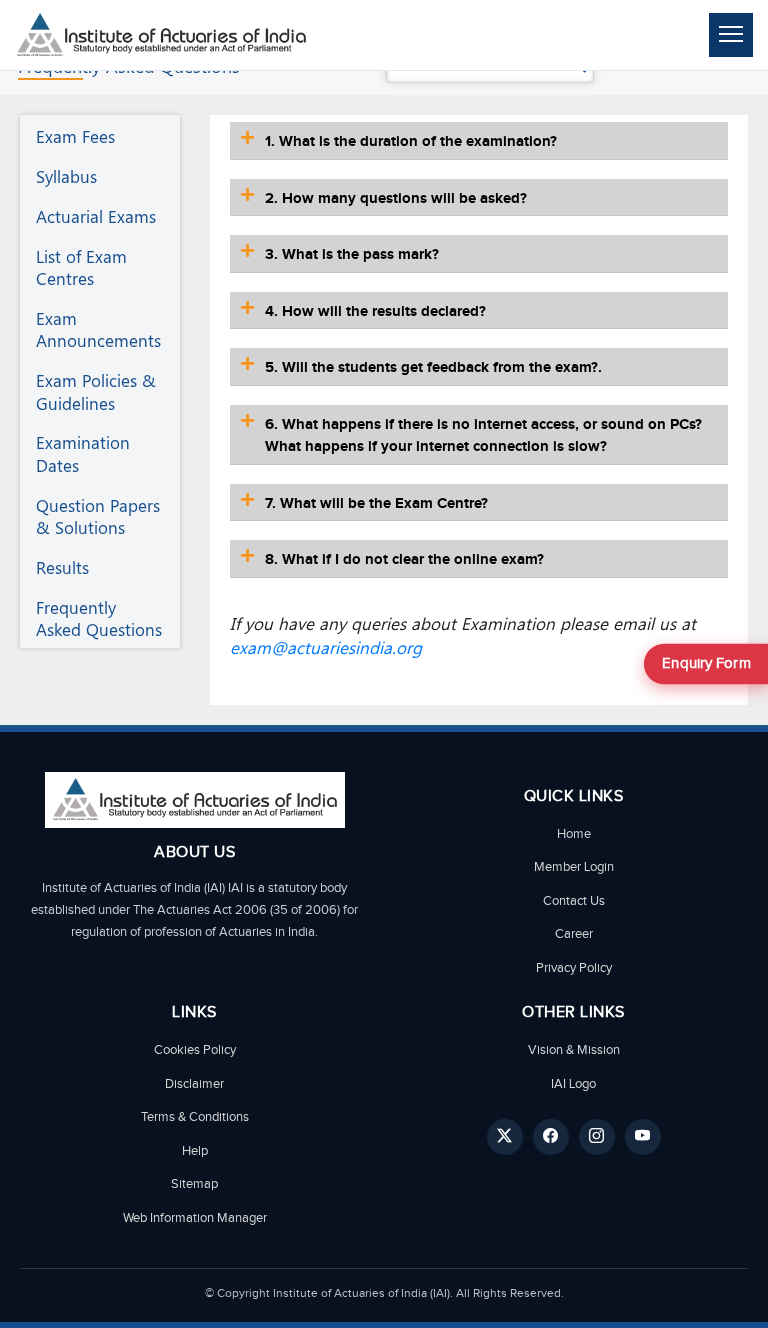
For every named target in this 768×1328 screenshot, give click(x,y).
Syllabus (66, 176)
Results (62, 567)
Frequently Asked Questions (99, 618)
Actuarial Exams (96, 216)
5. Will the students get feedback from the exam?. (433, 367)
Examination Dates (83, 453)
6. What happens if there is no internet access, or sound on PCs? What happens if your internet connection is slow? (483, 436)
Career (574, 934)
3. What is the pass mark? (352, 254)
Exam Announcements (98, 329)
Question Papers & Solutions (98, 516)
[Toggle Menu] (731, 35)
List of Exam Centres (81, 267)
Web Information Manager (195, 1218)
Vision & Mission (574, 1050)
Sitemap (194, 1184)
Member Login (574, 867)
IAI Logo (573, 1084)
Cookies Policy (195, 1050)
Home (574, 834)
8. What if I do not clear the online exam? (404, 559)
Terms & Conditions (195, 1117)
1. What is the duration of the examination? (411, 141)
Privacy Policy (574, 968)
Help (195, 1151)
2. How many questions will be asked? (396, 198)
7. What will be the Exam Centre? (376, 503)
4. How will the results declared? (375, 311)
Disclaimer (194, 1084)
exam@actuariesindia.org (326, 647)
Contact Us (574, 901)
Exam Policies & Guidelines (96, 391)
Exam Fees (75, 136)
